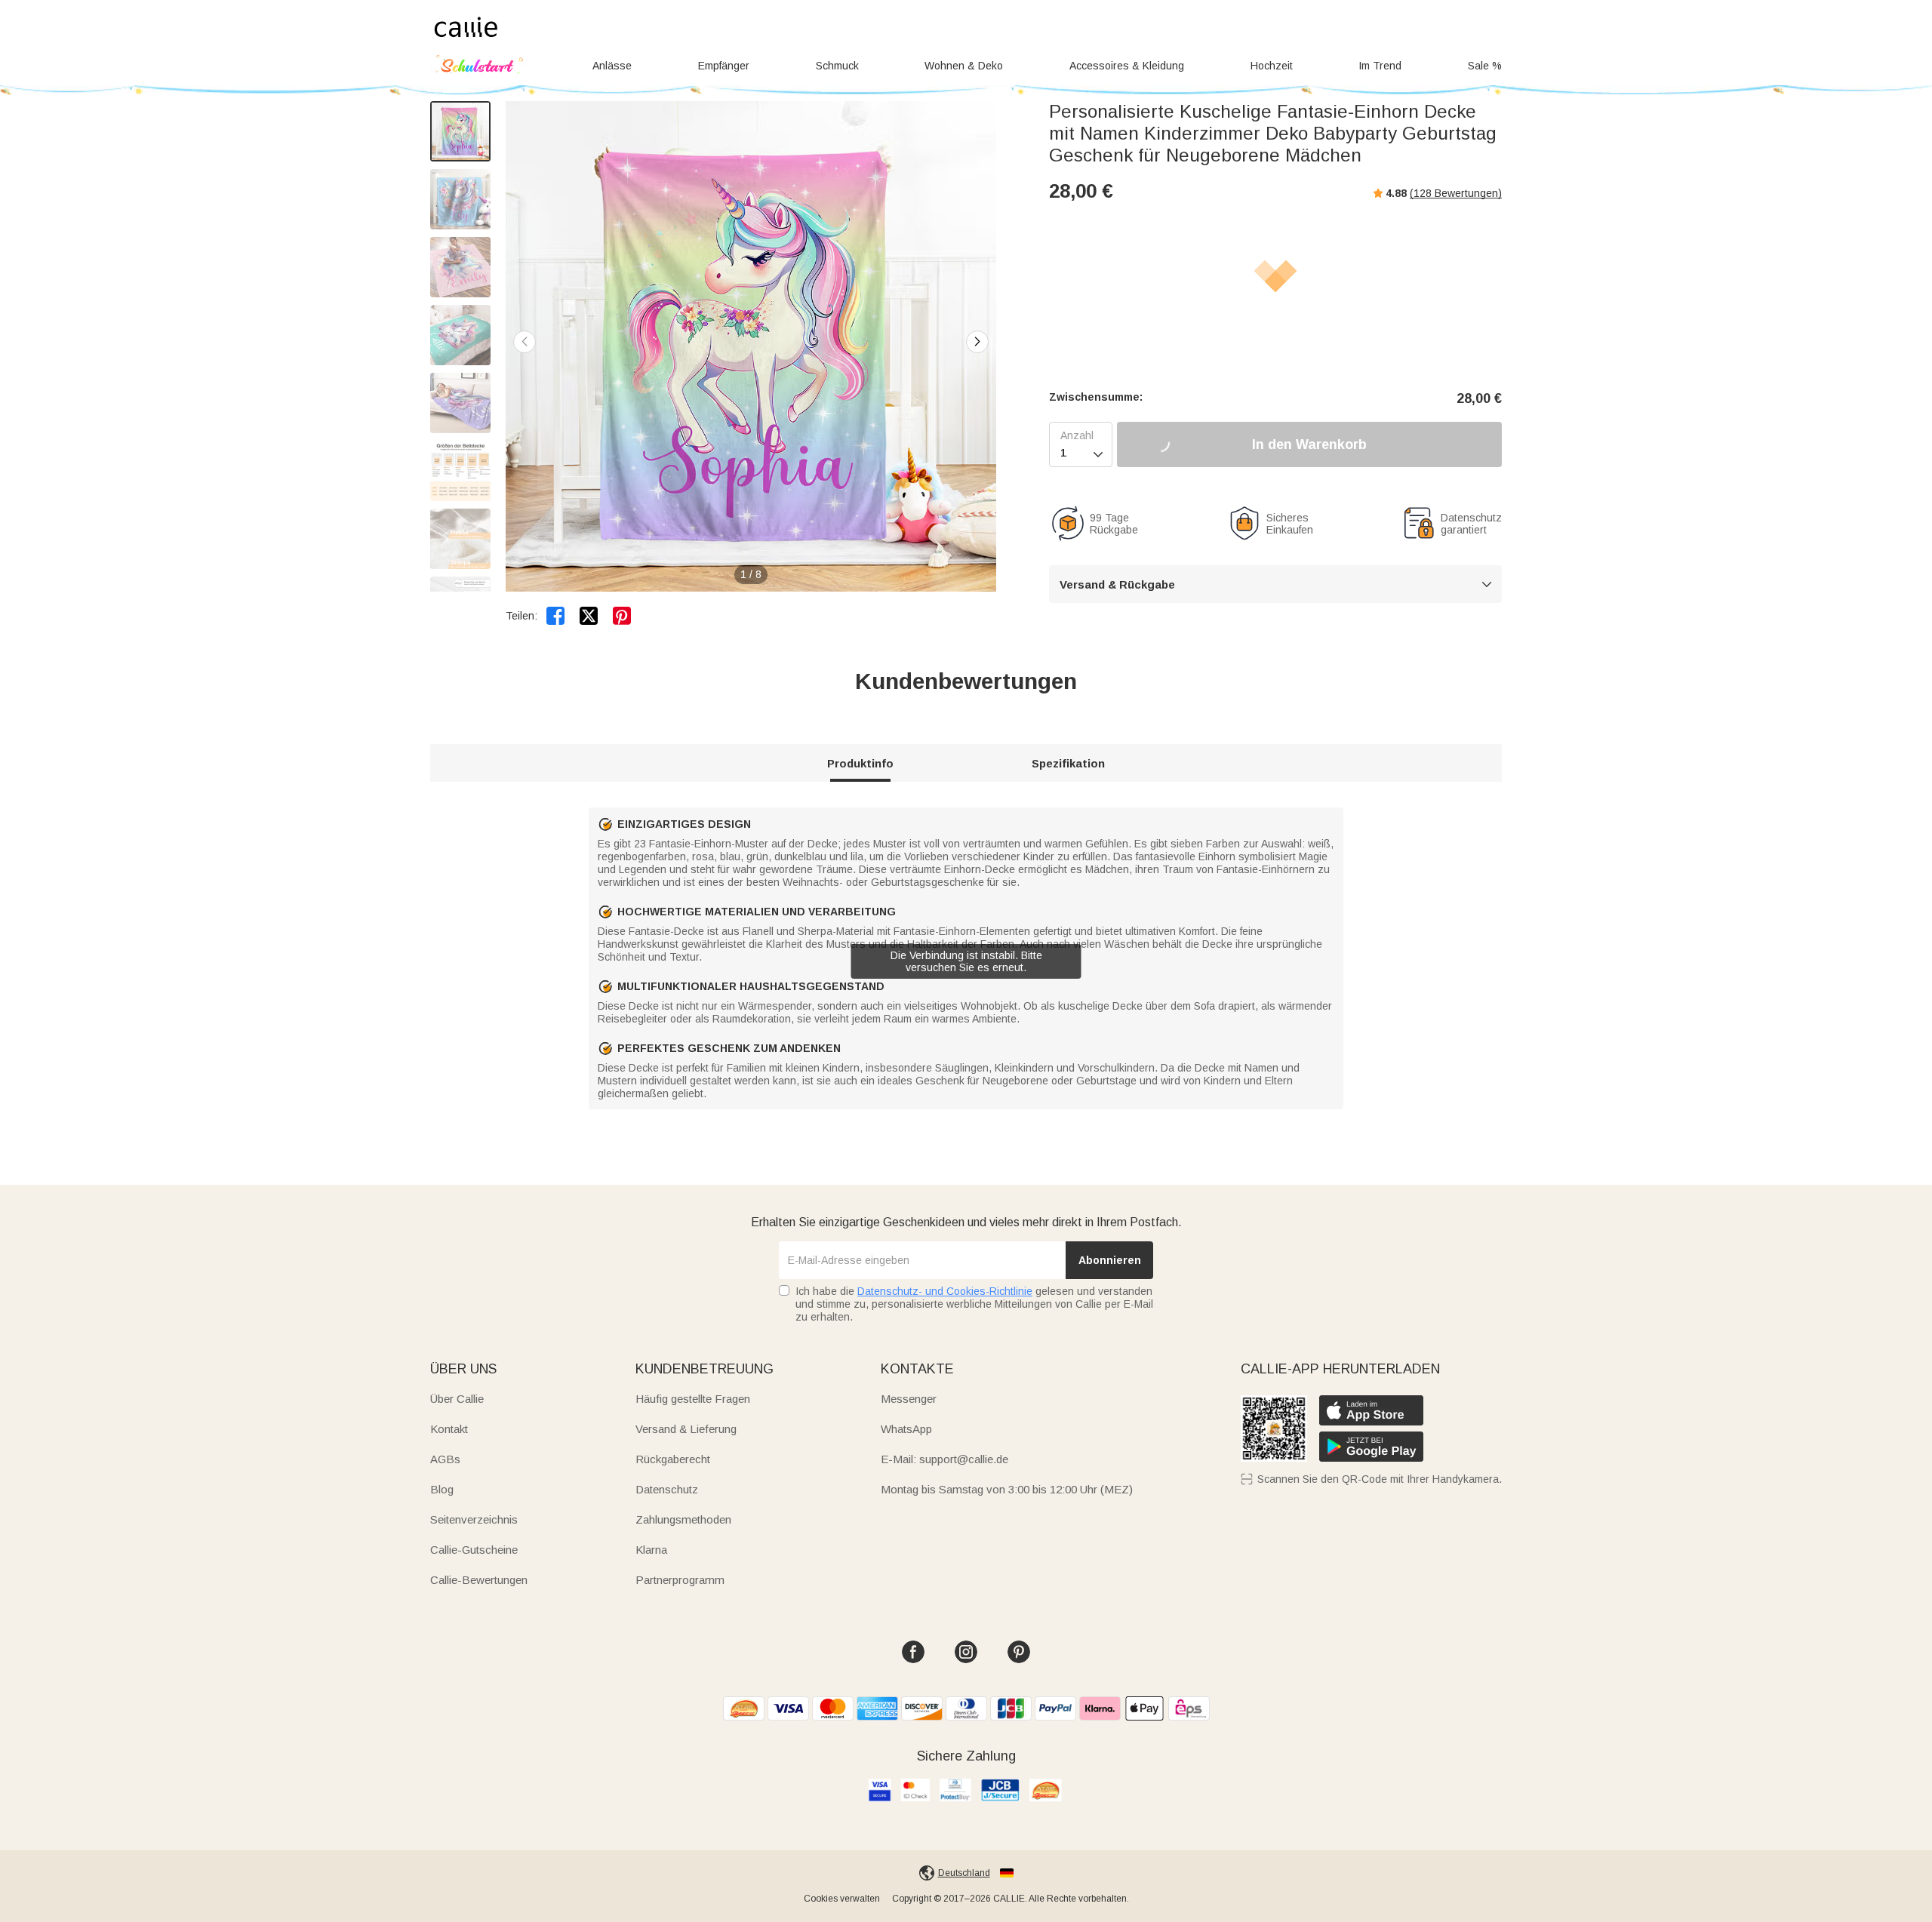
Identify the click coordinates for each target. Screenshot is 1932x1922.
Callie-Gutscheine (474, 1550)
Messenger (909, 1399)
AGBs (445, 1459)
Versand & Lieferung (686, 1429)
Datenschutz (667, 1489)
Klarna (651, 1550)
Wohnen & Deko (964, 66)
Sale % (1485, 66)
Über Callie (457, 1399)
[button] (977, 342)
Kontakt (449, 1429)
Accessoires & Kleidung (1127, 66)
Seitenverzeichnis (474, 1519)
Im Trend (1380, 66)
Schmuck (837, 66)
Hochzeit (1272, 66)
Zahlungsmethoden (683, 1519)
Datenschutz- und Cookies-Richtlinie (945, 1291)
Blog (442, 1489)
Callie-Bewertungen (479, 1580)
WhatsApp (906, 1429)
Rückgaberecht (673, 1459)
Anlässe (612, 66)
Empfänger (724, 66)
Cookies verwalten (842, 1899)
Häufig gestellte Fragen (693, 1399)
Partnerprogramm (680, 1580)
